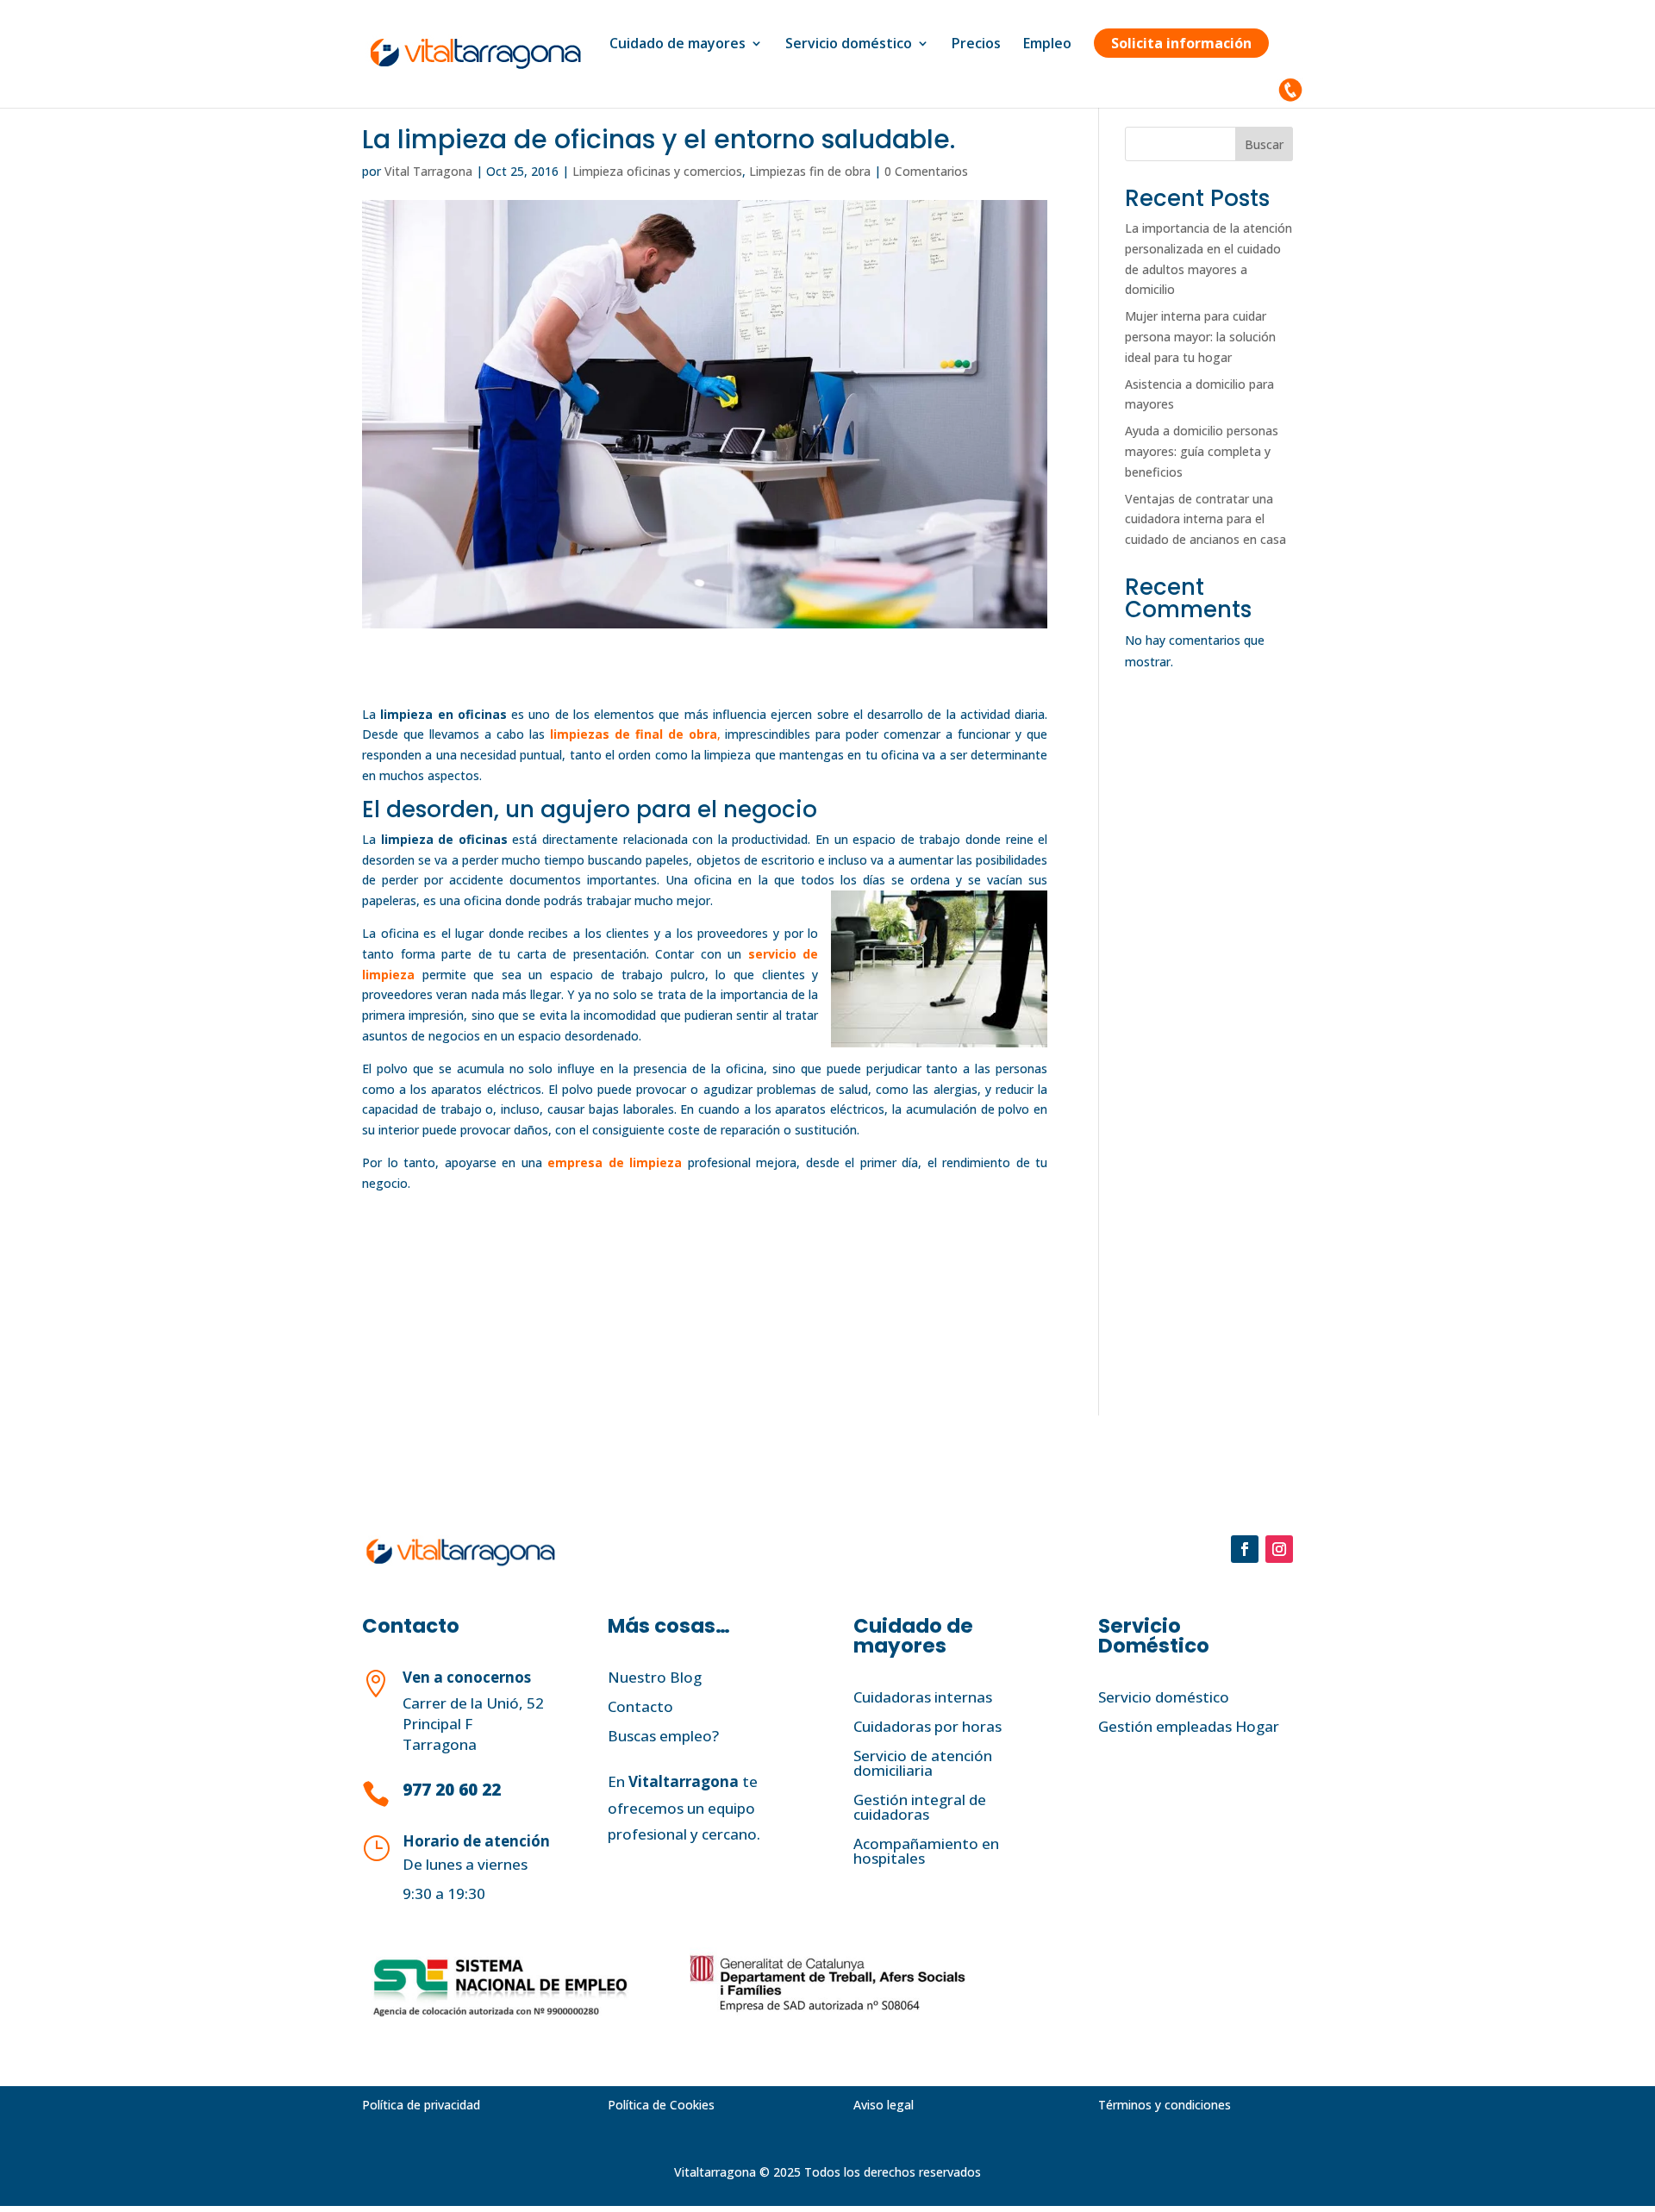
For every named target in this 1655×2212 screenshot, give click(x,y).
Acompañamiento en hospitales (926, 1851)
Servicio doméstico (849, 45)
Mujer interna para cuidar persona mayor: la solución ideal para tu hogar (1200, 337)
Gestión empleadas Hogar (1189, 1726)
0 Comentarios (926, 171)
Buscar (1264, 144)
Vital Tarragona (428, 171)
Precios (976, 45)
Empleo (1047, 45)
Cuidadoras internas (923, 1697)
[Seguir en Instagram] (1279, 1549)
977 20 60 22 (452, 1790)
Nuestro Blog (655, 1677)
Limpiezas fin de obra (810, 171)
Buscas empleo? (663, 1736)
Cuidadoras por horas (927, 1726)
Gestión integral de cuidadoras (920, 1807)
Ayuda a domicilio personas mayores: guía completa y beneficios (1202, 451)
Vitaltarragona (684, 1781)
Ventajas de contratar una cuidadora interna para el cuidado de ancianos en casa (1205, 519)
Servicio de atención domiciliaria (923, 1763)
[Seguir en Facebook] (1245, 1549)
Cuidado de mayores (678, 45)
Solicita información (1181, 43)
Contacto (640, 1706)
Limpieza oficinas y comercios (657, 171)
